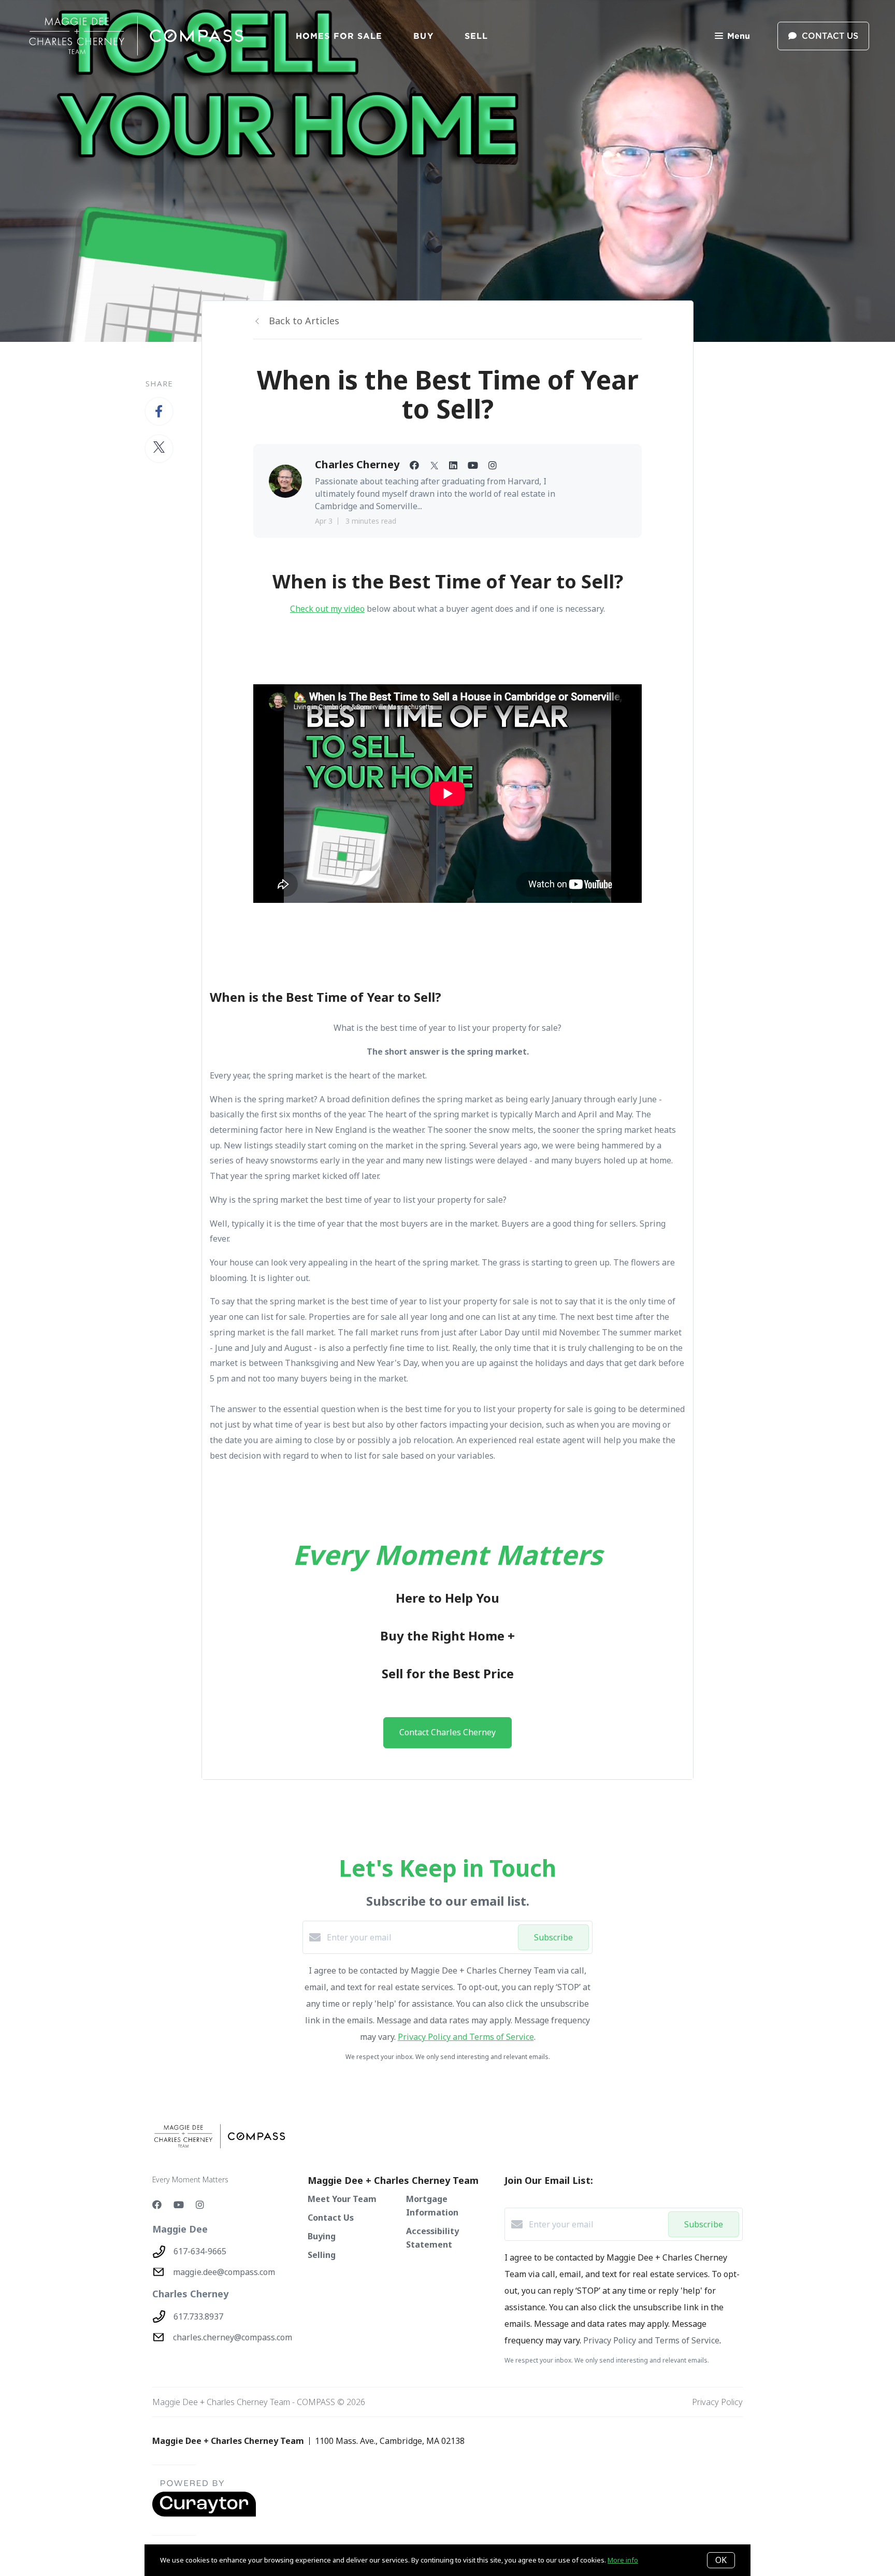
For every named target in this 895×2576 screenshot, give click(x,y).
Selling (322, 2255)
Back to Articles (304, 321)
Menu (739, 36)
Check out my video (327, 609)
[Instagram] (200, 2205)
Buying (322, 2236)
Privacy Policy (717, 2402)
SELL (476, 36)
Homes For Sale (339, 36)
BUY (423, 36)
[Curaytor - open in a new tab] (204, 2514)
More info (623, 2560)
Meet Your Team (342, 2199)
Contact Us (331, 2218)
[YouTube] (179, 2205)
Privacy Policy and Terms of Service (466, 2037)
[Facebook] (157, 2205)
